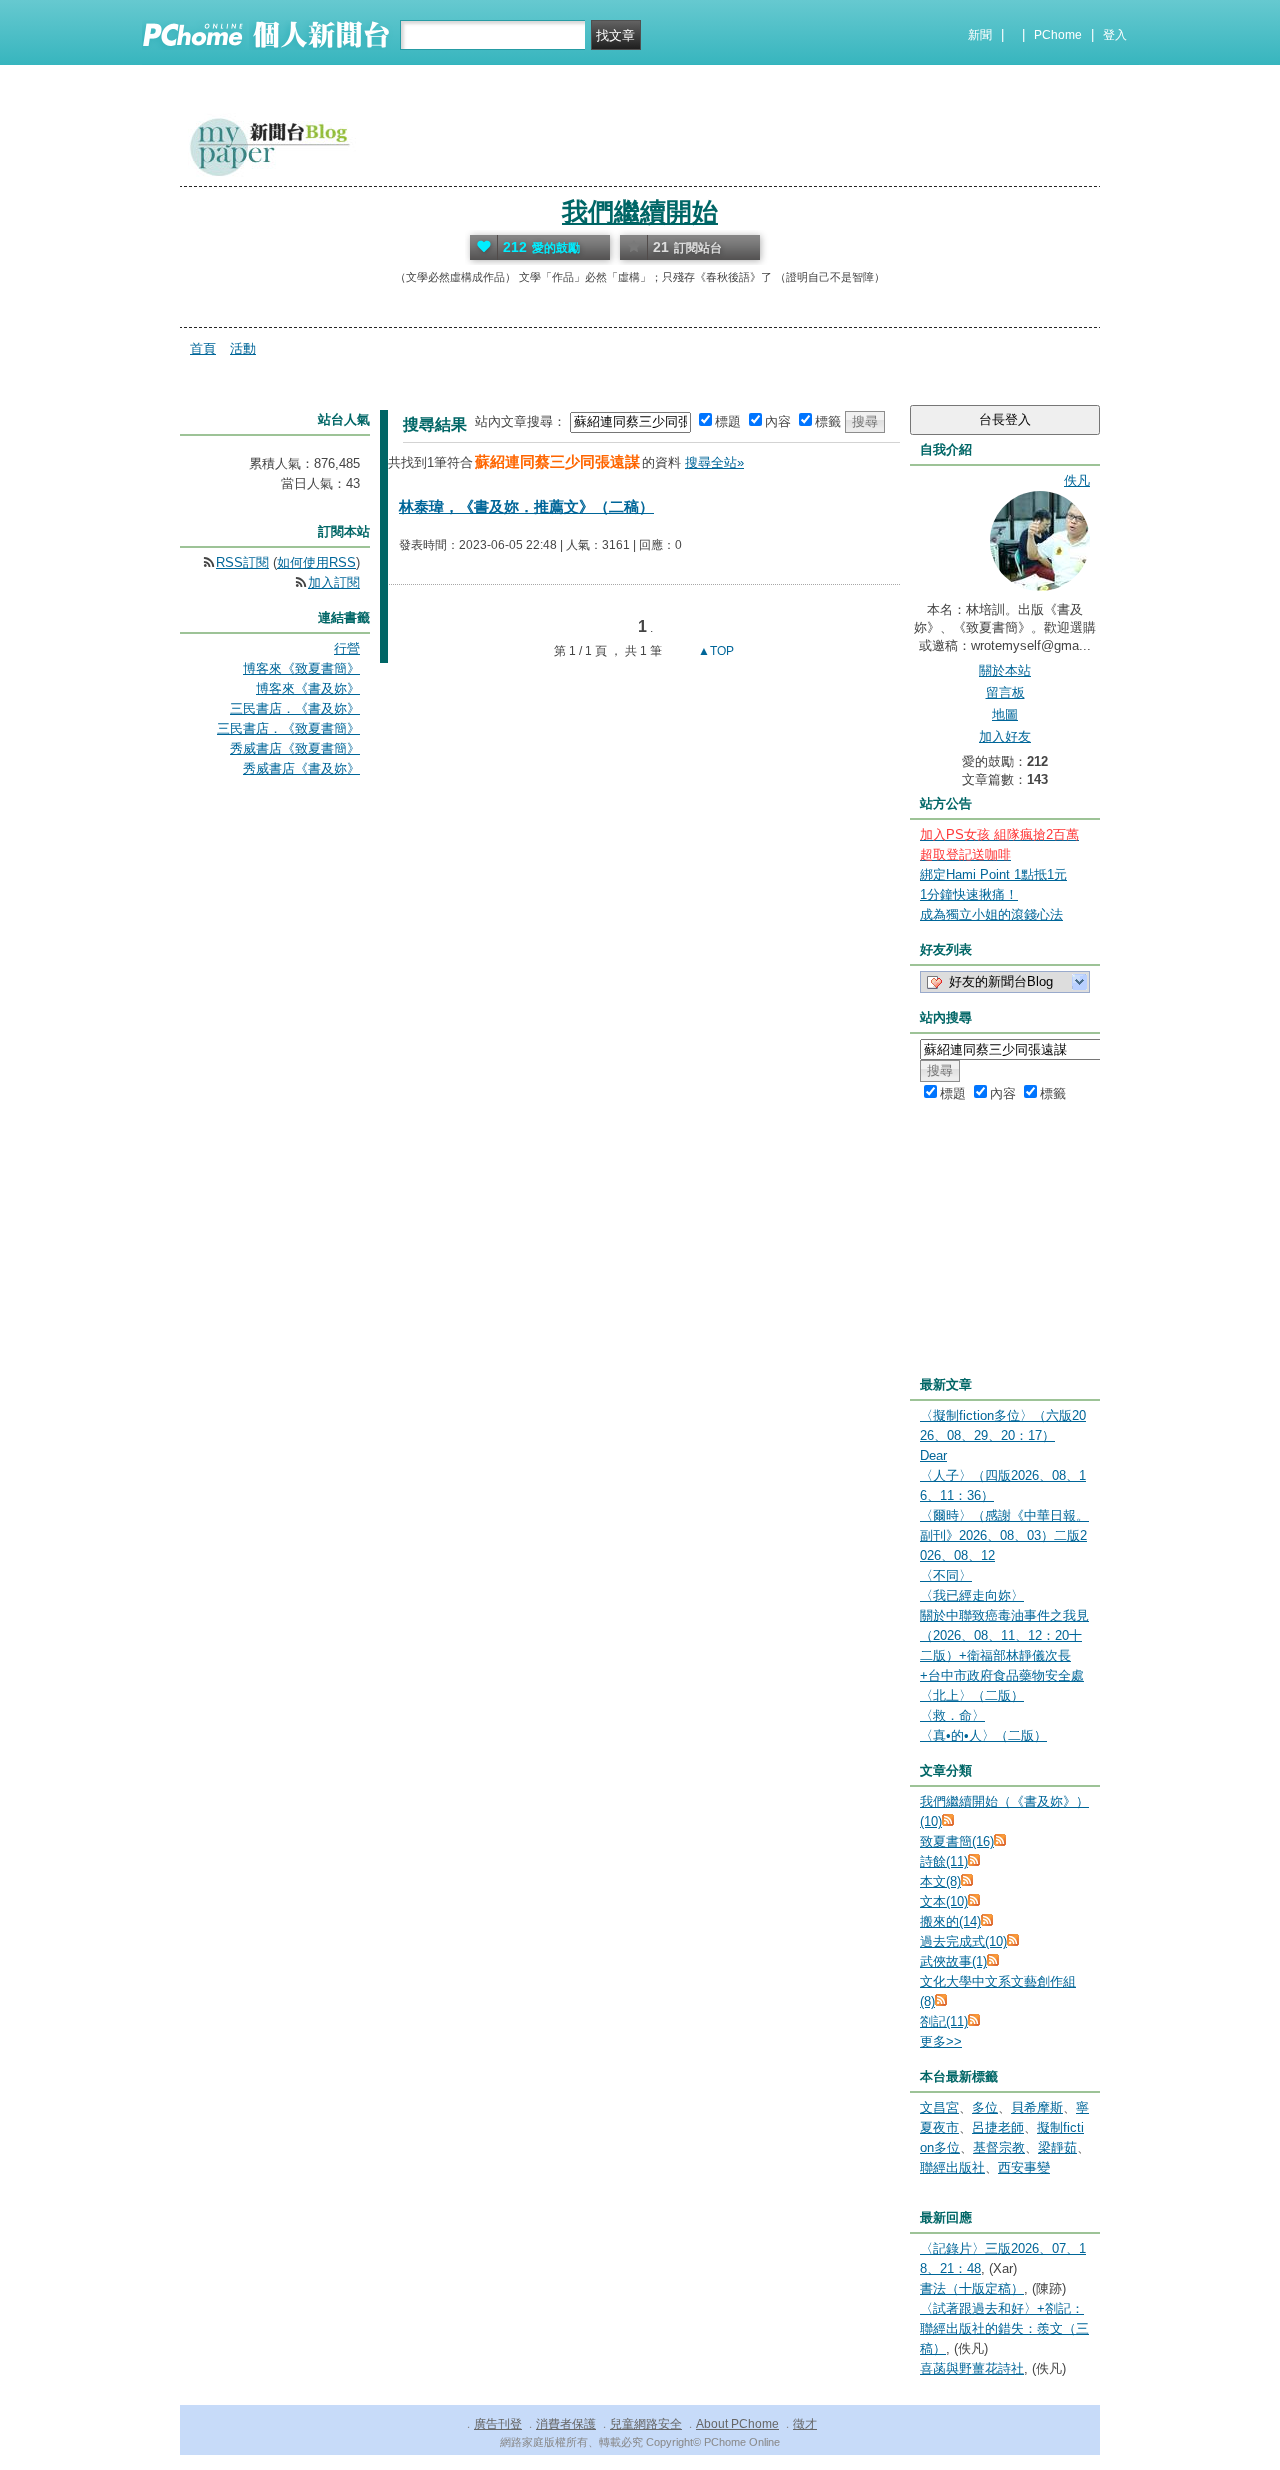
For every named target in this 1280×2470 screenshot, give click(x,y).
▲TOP (714, 651)
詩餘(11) (944, 1861)
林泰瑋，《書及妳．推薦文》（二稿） (526, 506)
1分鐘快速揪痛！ (969, 894)
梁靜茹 (1057, 2147)
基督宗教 (999, 2147)
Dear (933, 1455)
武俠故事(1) (953, 1961)
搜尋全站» (714, 462)
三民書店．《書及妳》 (295, 708)
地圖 (1005, 714)
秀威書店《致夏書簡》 (295, 748)
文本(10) (944, 1901)
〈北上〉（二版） (972, 1695)
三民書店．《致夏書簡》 (288, 728)
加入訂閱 (334, 582)
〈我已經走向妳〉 (972, 1595)
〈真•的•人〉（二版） (983, 1735)
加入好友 (1005, 736)
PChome (1058, 35)
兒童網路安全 (646, 2424)
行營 (347, 648)
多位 (985, 2107)
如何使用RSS (316, 562)
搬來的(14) (950, 1921)
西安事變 (1024, 2167)
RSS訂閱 (242, 562)
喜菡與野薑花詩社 (972, 2368)
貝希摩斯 (1037, 2107)
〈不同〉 (946, 1575)
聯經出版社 (952, 2167)
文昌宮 (939, 2107)
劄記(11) (944, 2021)
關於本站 (1005, 670)
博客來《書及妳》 (308, 688)
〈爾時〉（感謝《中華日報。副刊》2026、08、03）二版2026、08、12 (1004, 1535)
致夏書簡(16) (957, 1841)
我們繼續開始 (640, 212)
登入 (1115, 35)
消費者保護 (566, 2424)
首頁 (203, 348)
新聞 (980, 35)
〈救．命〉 (952, 1715)
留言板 (1005, 692)
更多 (941, 2041)
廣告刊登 (498, 2424)
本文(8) (940, 1881)
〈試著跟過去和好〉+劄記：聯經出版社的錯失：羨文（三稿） (1004, 2328)
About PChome (737, 2424)
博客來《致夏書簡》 (301, 668)
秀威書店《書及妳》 (301, 768)
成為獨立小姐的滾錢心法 (991, 914)
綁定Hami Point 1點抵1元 (993, 874)
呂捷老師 (998, 2127)
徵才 (805, 2424)
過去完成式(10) (963, 1941)
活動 (243, 348)
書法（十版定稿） (972, 2288)
